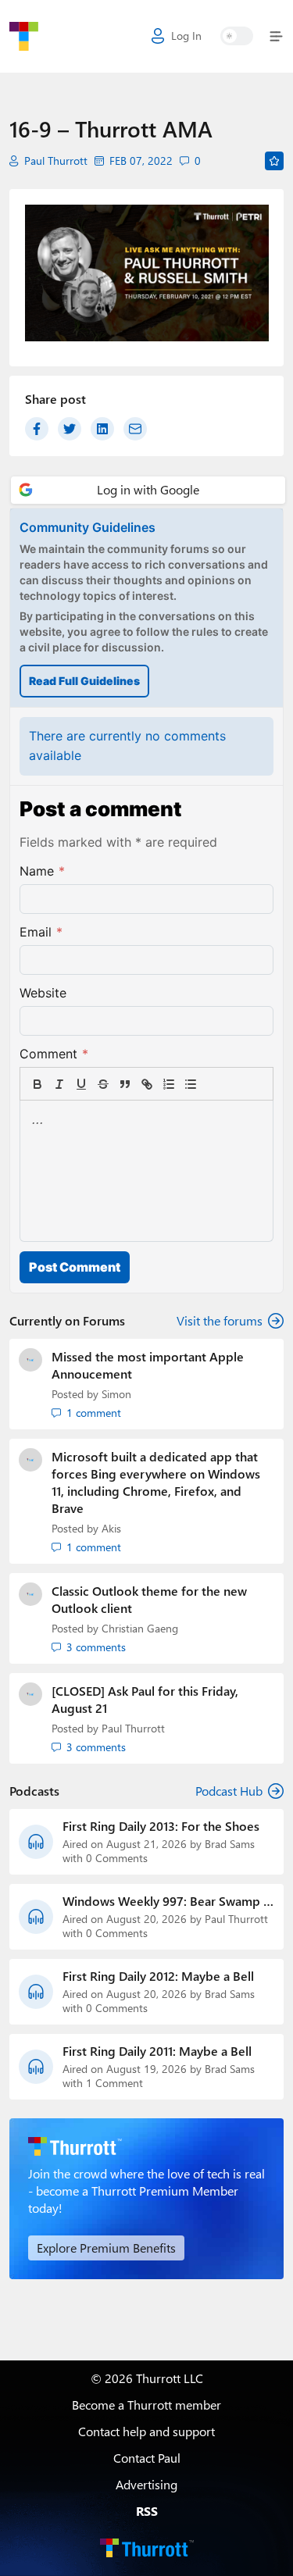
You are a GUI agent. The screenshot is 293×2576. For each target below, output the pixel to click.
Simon (116, 1394)
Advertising (146, 2484)
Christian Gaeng (140, 1628)
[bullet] (191, 1084)
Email (41, 932)
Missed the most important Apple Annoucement (148, 1365)
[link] (213, 1084)
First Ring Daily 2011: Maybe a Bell (157, 2051)
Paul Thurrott (56, 161)
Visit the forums (220, 1320)
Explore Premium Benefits (106, 2248)
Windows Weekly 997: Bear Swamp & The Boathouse (167, 1901)
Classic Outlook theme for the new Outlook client (149, 1599)
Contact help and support (146, 2431)
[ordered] (169, 1084)
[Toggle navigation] (273, 36)
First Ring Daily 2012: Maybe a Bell (158, 1976)
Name (42, 871)
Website (43, 993)
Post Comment (75, 1267)
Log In (186, 36)
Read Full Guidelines (84, 681)
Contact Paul (147, 2458)
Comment (54, 1054)
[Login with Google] (148, 490)
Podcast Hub (229, 1791)
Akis (111, 1528)
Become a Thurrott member (146, 2405)
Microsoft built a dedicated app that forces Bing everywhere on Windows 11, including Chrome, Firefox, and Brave (156, 1482)
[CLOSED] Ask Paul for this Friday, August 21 (145, 1699)
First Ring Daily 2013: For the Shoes (161, 1826)
